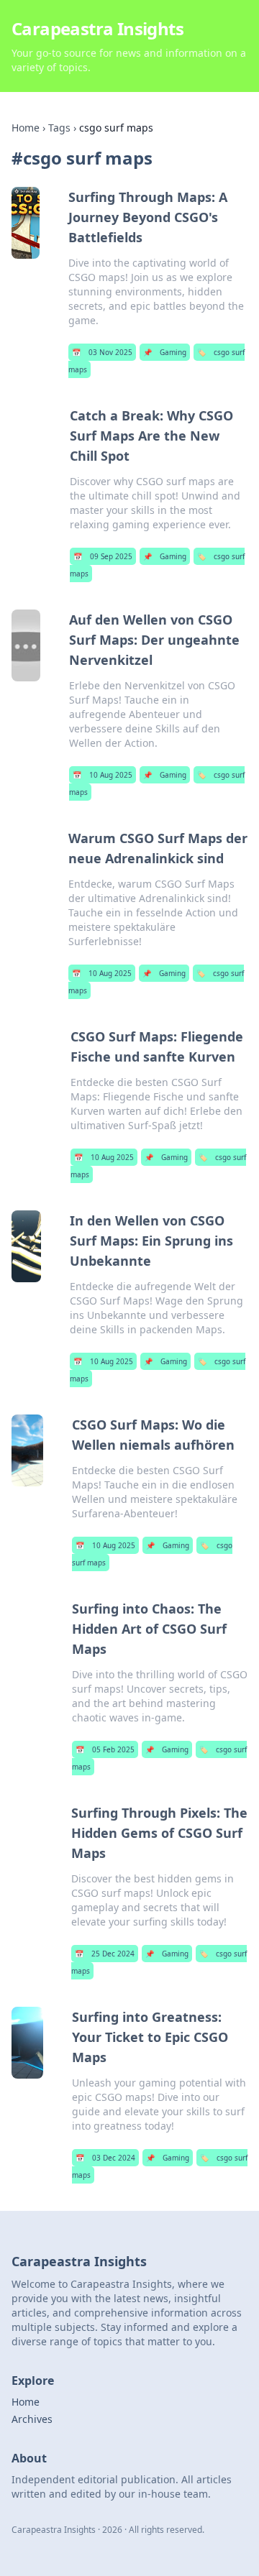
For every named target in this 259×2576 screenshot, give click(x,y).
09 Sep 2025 (103, 556)
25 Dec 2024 (105, 1954)
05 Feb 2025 (105, 1749)
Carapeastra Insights (97, 28)
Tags (59, 128)
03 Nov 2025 (102, 352)
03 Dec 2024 (105, 2158)
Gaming (165, 352)
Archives (32, 2419)
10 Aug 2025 (103, 775)
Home (26, 128)
